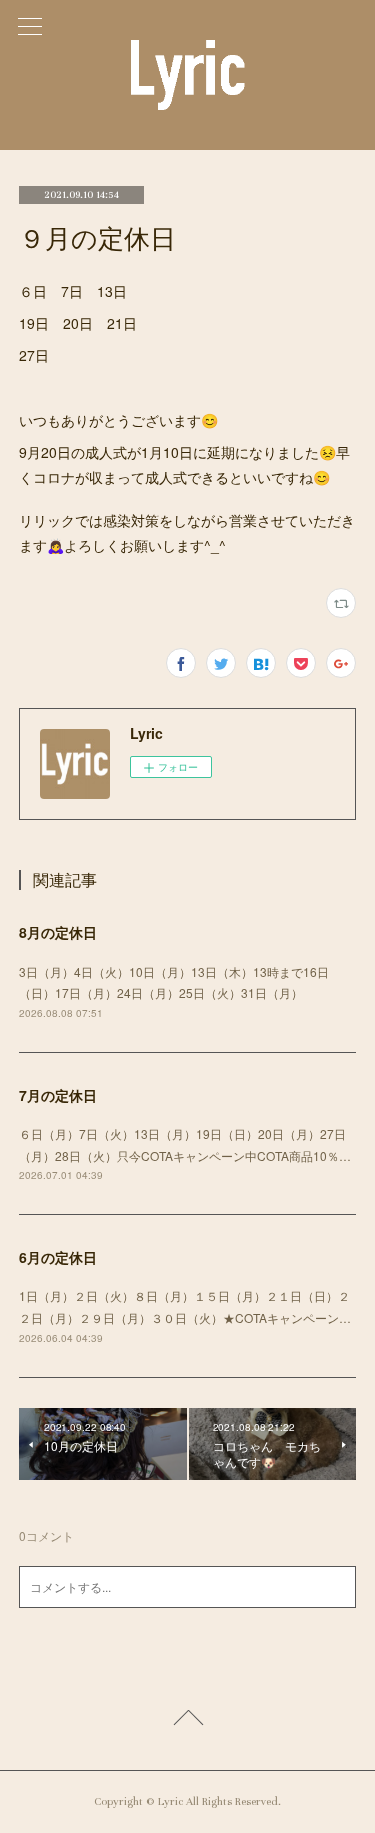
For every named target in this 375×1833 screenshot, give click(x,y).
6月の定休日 (58, 1257)
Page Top (187, 1721)
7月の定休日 (58, 1095)
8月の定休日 (58, 932)
